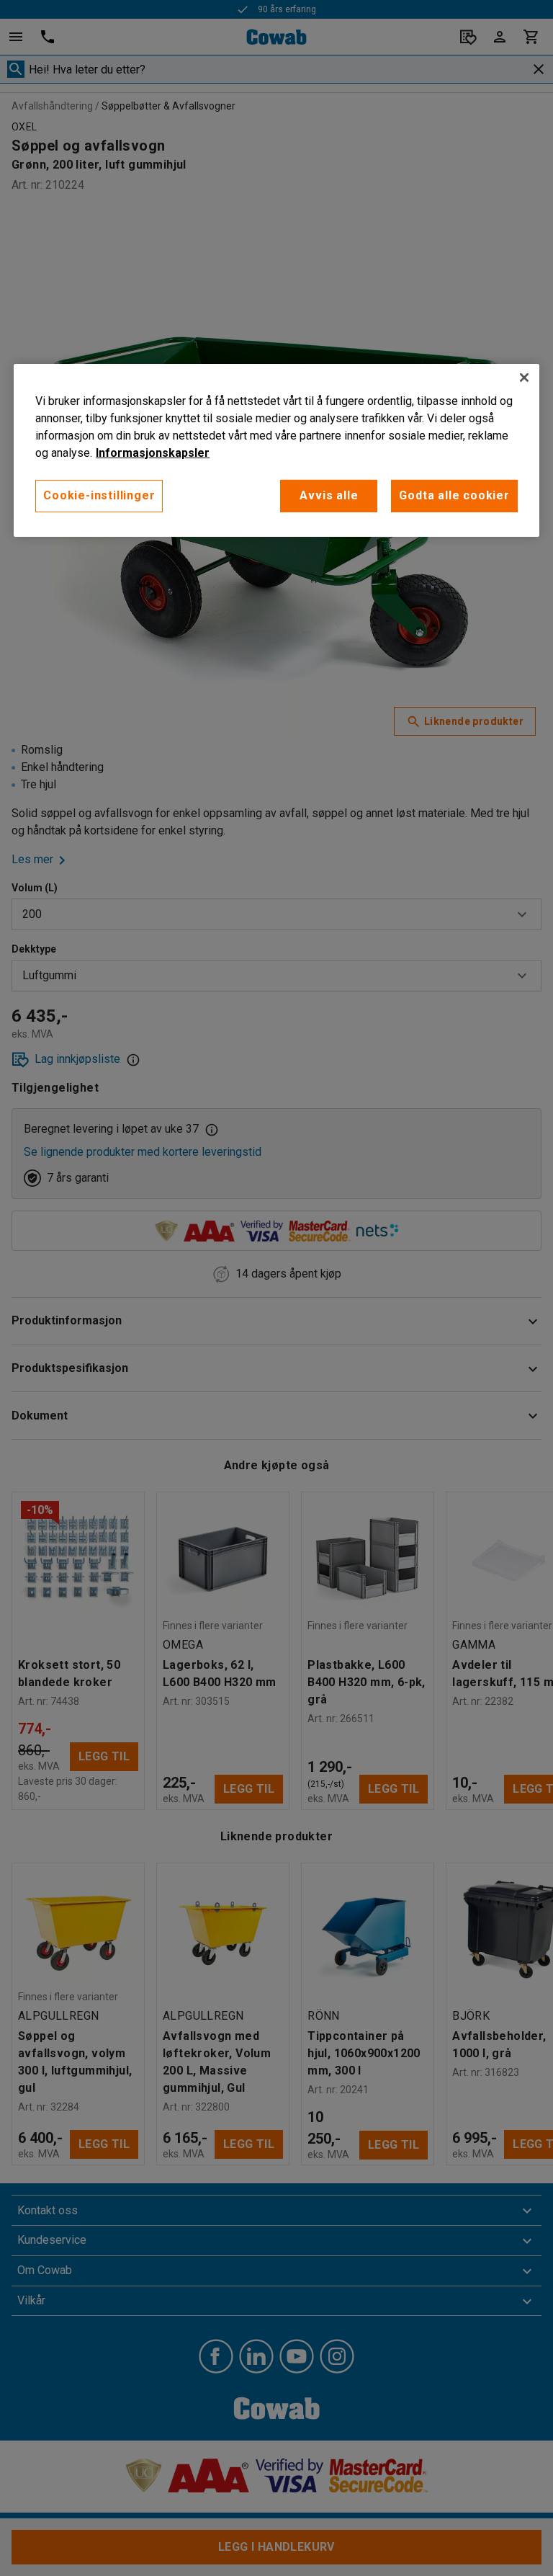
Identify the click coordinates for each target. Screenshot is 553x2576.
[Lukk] (524, 378)
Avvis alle (329, 495)
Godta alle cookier (454, 495)
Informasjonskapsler (153, 453)
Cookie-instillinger (99, 495)
